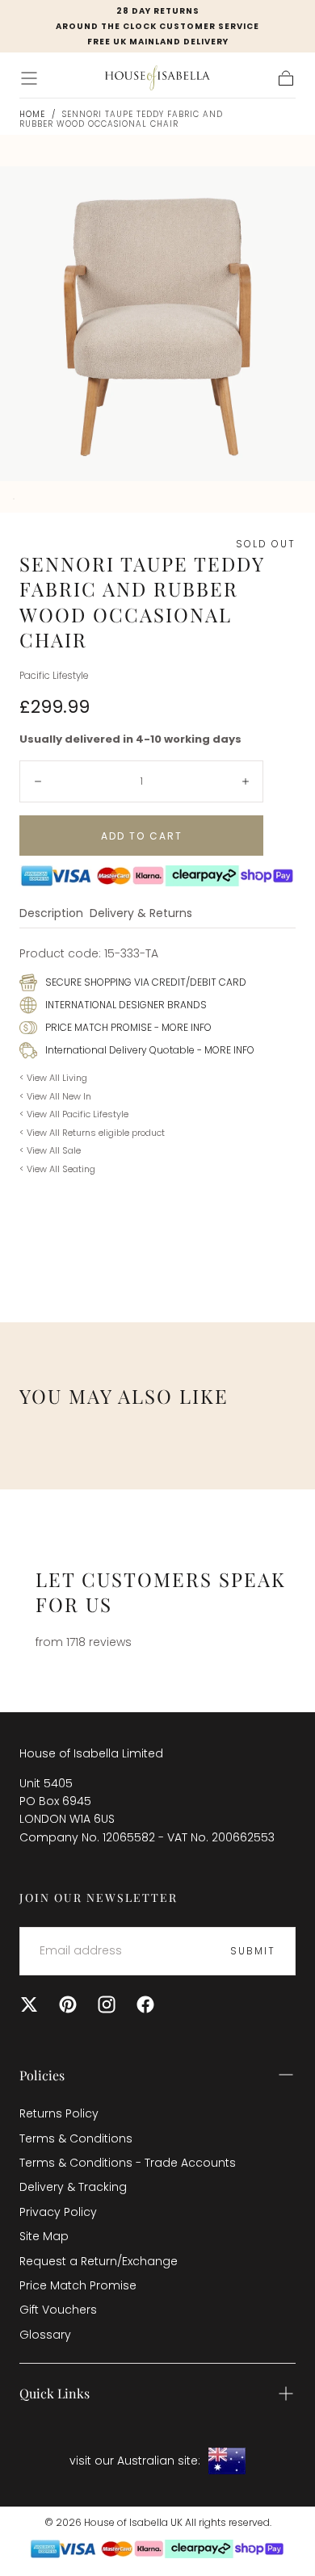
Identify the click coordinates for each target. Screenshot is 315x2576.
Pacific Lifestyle (54, 676)
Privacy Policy (58, 2212)
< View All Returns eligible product (92, 1133)
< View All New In (55, 1096)
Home (32, 114)
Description (51, 914)
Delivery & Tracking (73, 2187)
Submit (253, 1951)
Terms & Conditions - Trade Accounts (128, 2163)
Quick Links (55, 2393)
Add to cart (142, 836)
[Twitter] (29, 2004)
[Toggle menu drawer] (29, 78)
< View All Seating (57, 1169)
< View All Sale (50, 1150)
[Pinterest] (68, 2004)
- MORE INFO (182, 1027)
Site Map (44, 2236)
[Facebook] (145, 2004)
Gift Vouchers (58, 2310)
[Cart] (286, 78)
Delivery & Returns (141, 914)
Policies (42, 2075)
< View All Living (53, 1078)
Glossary (45, 2335)
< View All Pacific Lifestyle (74, 1114)
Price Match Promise (78, 2285)
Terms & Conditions (76, 2138)
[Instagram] (107, 2004)
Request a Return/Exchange (99, 2261)
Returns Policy (59, 2113)
